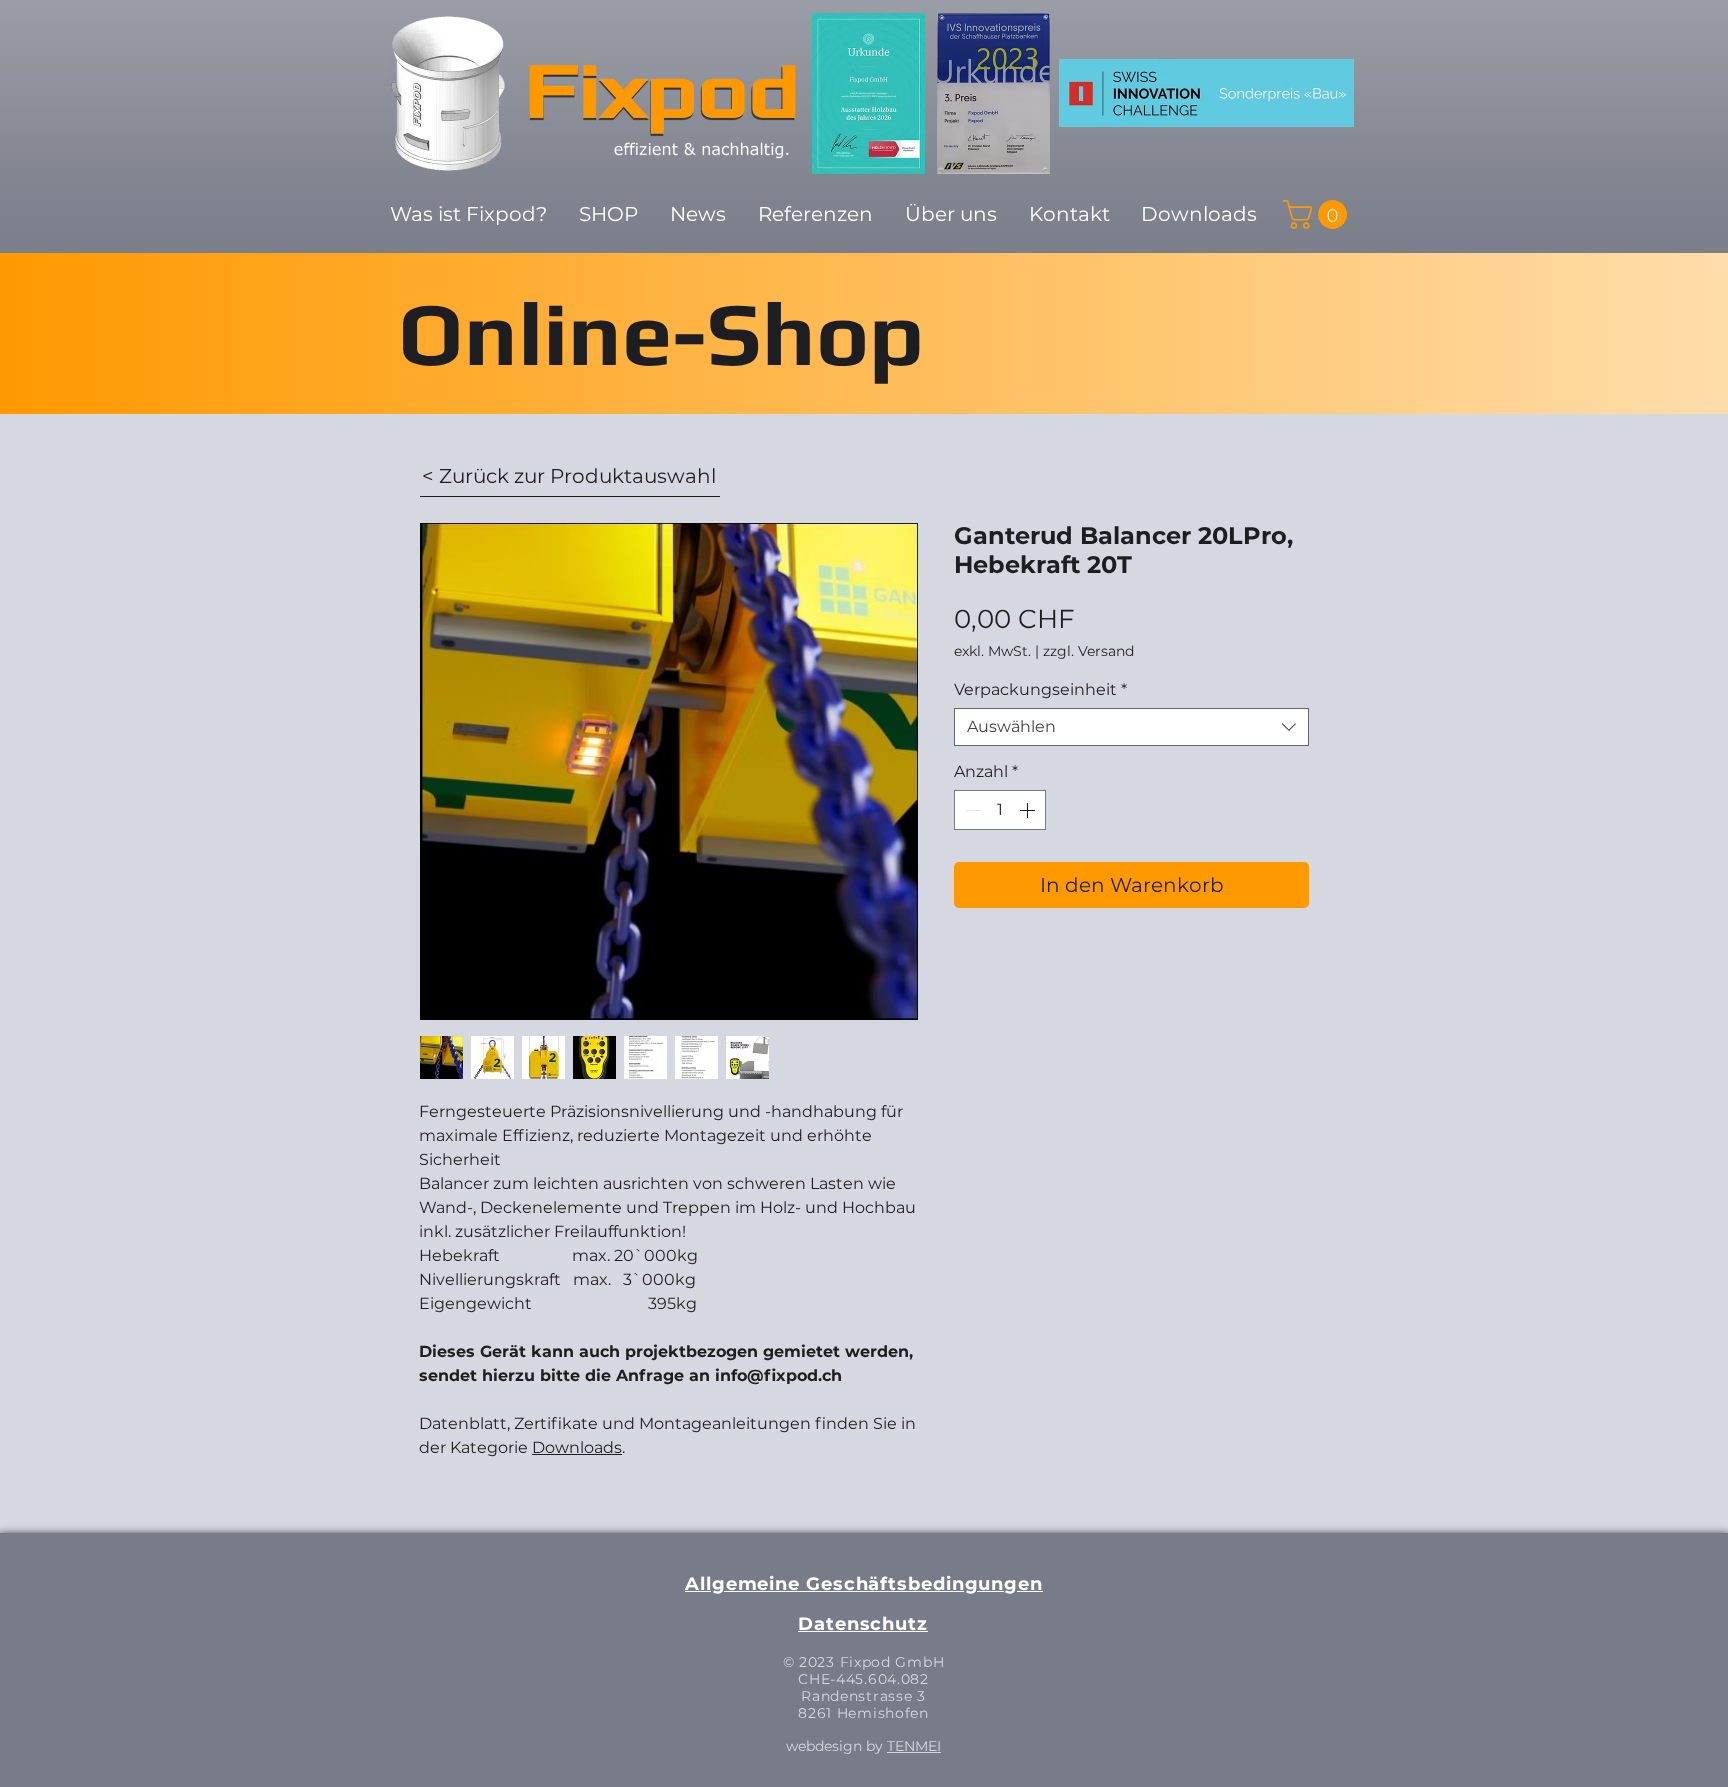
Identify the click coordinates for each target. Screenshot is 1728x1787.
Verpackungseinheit (1040, 689)
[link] (1318, 214)
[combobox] (1131, 727)
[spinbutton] (1000, 810)
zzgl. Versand (1088, 651)
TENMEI (914, 1746)
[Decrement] (971, 810)
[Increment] (1029, 810)
